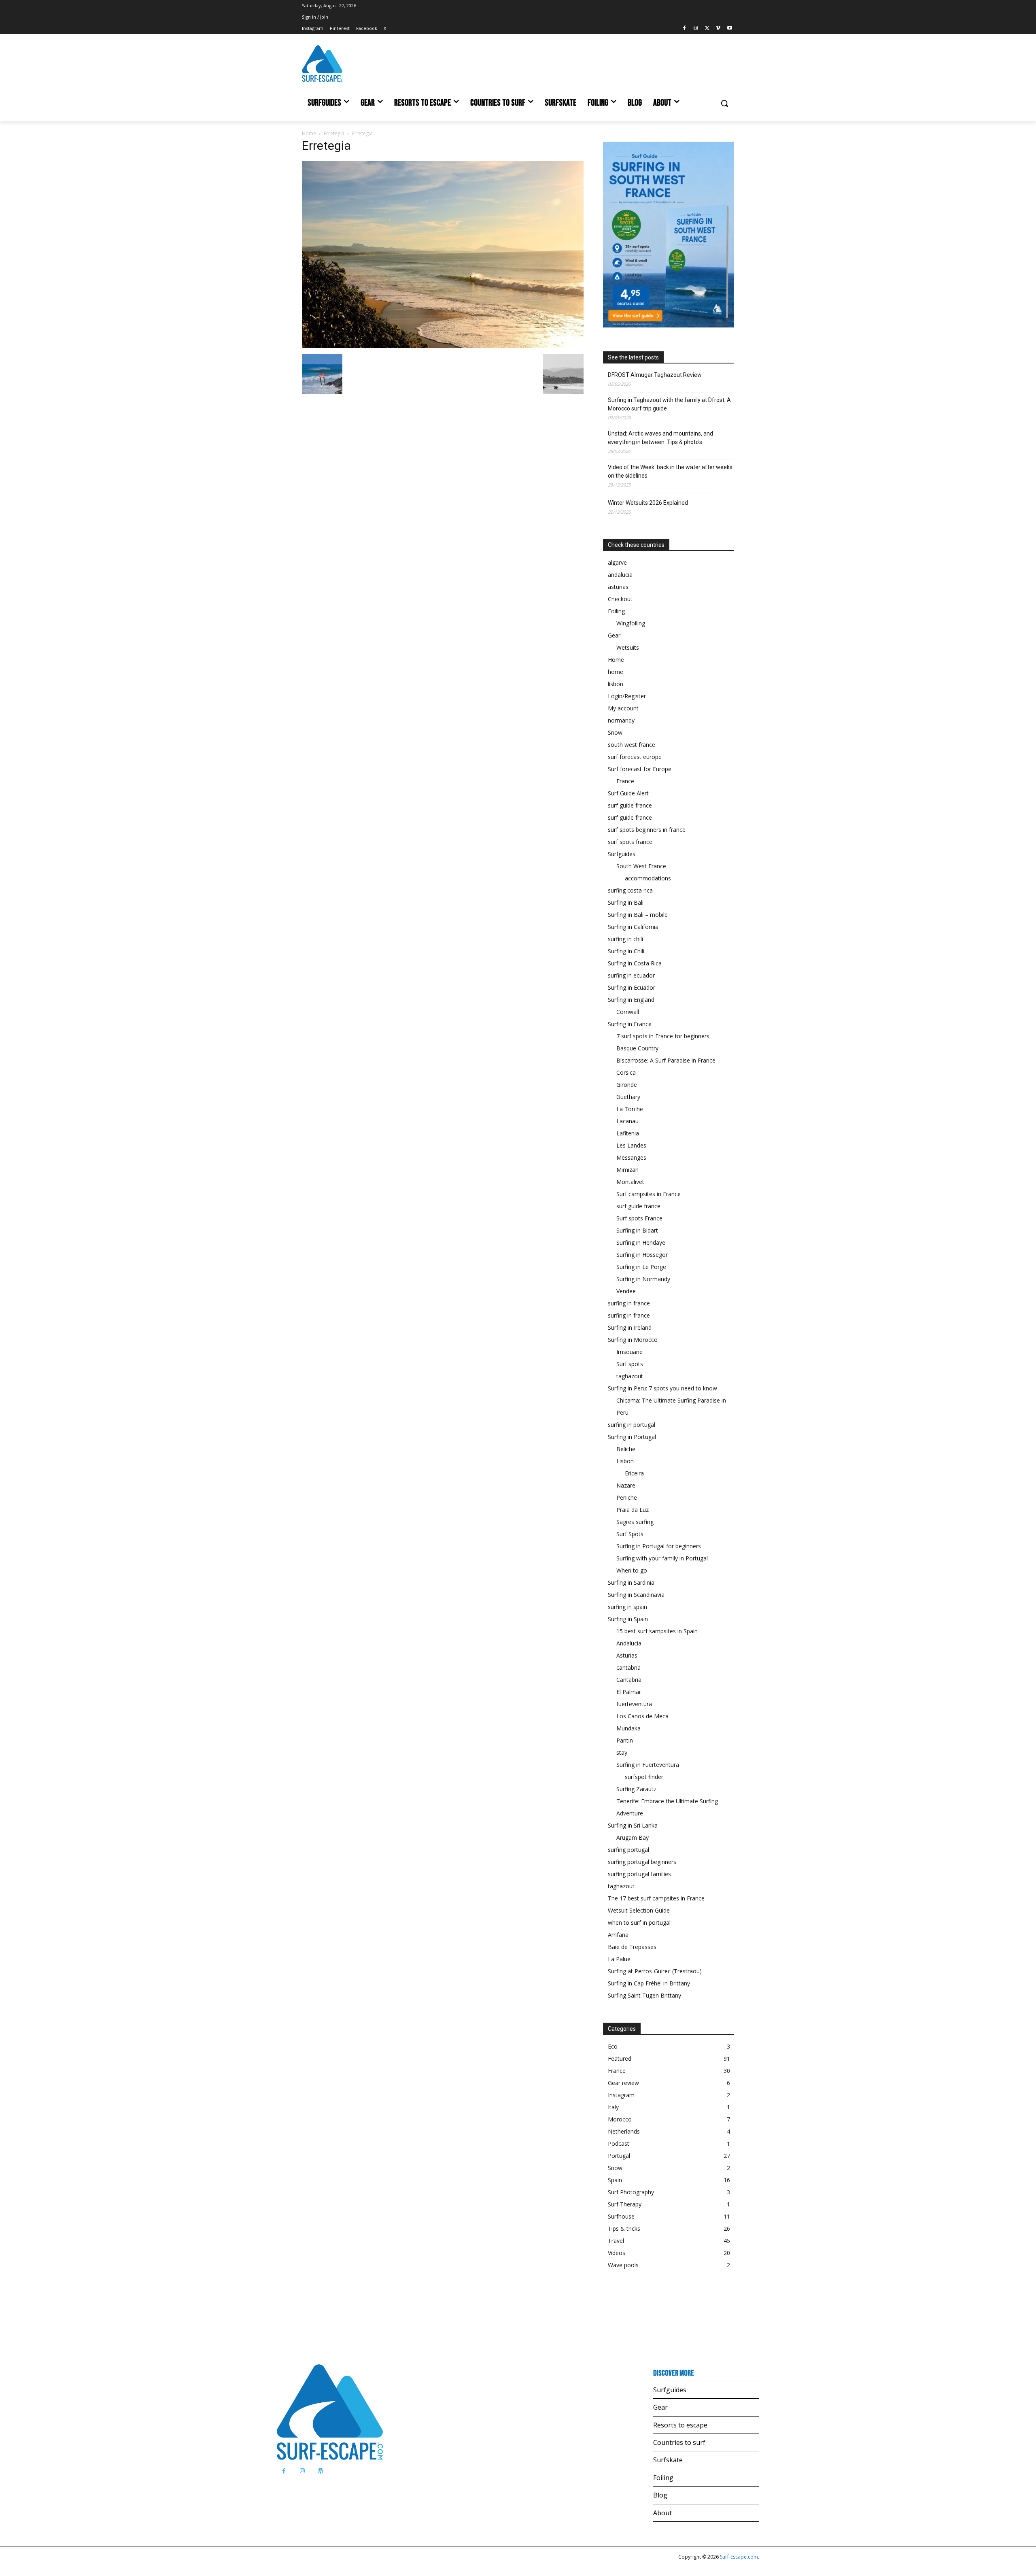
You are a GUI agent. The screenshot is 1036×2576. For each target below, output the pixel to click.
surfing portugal (628, 1850)
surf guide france (630, 805)
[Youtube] (729, 29)
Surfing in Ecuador (632, 987)
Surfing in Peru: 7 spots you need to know (662, 1388)
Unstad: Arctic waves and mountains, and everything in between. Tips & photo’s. (660, 438)
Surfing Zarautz (636, 1789)
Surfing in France (630, 1024)
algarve (617, 562)
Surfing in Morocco (633, 1340)
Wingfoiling (631, 623)
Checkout (620, 599)
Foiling (616, 611)
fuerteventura (634, 1704)
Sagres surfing (635, 1522)
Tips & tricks (624, 2228)
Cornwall (628, 1012)
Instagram (621, 2095)
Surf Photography (631, 2192)
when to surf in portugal (639, 1922)
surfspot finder (644, 1777)
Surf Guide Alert (628, 793)
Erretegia (334, 133)
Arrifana (618, 1935)
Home (309, 133)
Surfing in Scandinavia (636, 1595)
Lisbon (625, 1461)
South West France (641, 866)
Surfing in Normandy (643, 1279)
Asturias (627, 1655)
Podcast (619, 2143)
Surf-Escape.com (738, 2557)
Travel (616, 2241)
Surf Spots (630, 1534)
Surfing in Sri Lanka (633, 1825)
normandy (621, 720)
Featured (620, 2058)
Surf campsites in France (649, 1194)
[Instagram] (696, 29)
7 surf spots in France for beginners (663, 1036)
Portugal (619, 2156)
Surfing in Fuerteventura (648, 1765)
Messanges (631, 1157)
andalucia (620, 575)
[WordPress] (320, 2471)
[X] (707, 29)
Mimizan (627, 1170)
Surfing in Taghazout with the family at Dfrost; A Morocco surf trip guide (669, 404)
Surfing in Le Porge (641, 1267)
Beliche (626, 1449)
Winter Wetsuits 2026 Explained (648, 503)
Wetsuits (628, 647)
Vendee (626, 1291)
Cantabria (629, 1680)
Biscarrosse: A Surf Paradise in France (666, 1060)
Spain (615, 2180)
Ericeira (634, 1473)
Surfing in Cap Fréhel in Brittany (649, 1983)
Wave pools (623, 2265)
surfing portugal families (639, 1874)
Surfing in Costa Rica (635, 963)
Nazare (626, 1485)
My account (623, 708)
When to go (632, 1570)
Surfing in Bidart (637, 1230)
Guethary (628, 1097)
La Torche (630, 1109)
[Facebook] (685, 29)
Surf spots (630, 1364)
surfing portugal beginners (642, 1862)
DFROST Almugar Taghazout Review (655, 375)
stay (622, 1752)
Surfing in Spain (628, 1619)
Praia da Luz (633, 1510)
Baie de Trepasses (632, 1947)
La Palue (619, 1959)
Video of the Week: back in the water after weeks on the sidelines (670, 471)
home (616, 672)
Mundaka (628, 1728)
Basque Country (637, 1048)
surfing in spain (627, 1607)
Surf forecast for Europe (640, 769)
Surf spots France (639, 1218)
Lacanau (627, 1121)
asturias (618, 587)
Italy (613, 2107)
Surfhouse (621, 2216)
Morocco (620, 2119)
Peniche (627, 1497)
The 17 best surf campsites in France (656, 1898)
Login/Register (627, 696)
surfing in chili (625, 939)
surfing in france (629, 1303)
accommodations (648, 878)
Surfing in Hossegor (642, 1255)
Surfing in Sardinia (631, 1582)
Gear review (623, 2083)
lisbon (616, 684)
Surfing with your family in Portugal (662, 1558)
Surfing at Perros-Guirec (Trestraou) (655, 1971)
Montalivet (630, 1182)
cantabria (628, 1667)
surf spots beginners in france (647, 830)
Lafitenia (628, 1133)
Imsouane (629, 1352)
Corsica (626, 1072)
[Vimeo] (718, 29)
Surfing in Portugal (632, 1437)
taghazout (630, 1376)
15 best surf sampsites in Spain (657, 1631)
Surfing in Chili (626, 951)
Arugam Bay (633, 1837)
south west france (632, 745)
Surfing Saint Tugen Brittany (644, 1995)
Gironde (627, 1085)
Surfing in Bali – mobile (638, 915)
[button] (724, 103)
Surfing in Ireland (630, 1327)
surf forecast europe (635, 757)
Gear (614, 635)
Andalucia (629, 1643)
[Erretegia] (443, 345)
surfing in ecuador (631, 975)
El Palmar (629, 1692)
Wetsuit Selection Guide (639, 1910)
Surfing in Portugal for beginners (659, 1546)
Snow (615, 732)
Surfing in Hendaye (641, 1242)
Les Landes (631, 1145)
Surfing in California (633, 927)
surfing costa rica (630, 890)
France (625, 781)
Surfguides (622, 854)
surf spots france (630, 842)
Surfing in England (631, 1000)
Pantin (625, 1740)
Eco (613, 2046)
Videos (617, 2253)
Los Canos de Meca (642, 1716)
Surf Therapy (625, 2204)
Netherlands (624, 2131)
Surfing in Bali (626, 902)
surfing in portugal (632, 1425)
